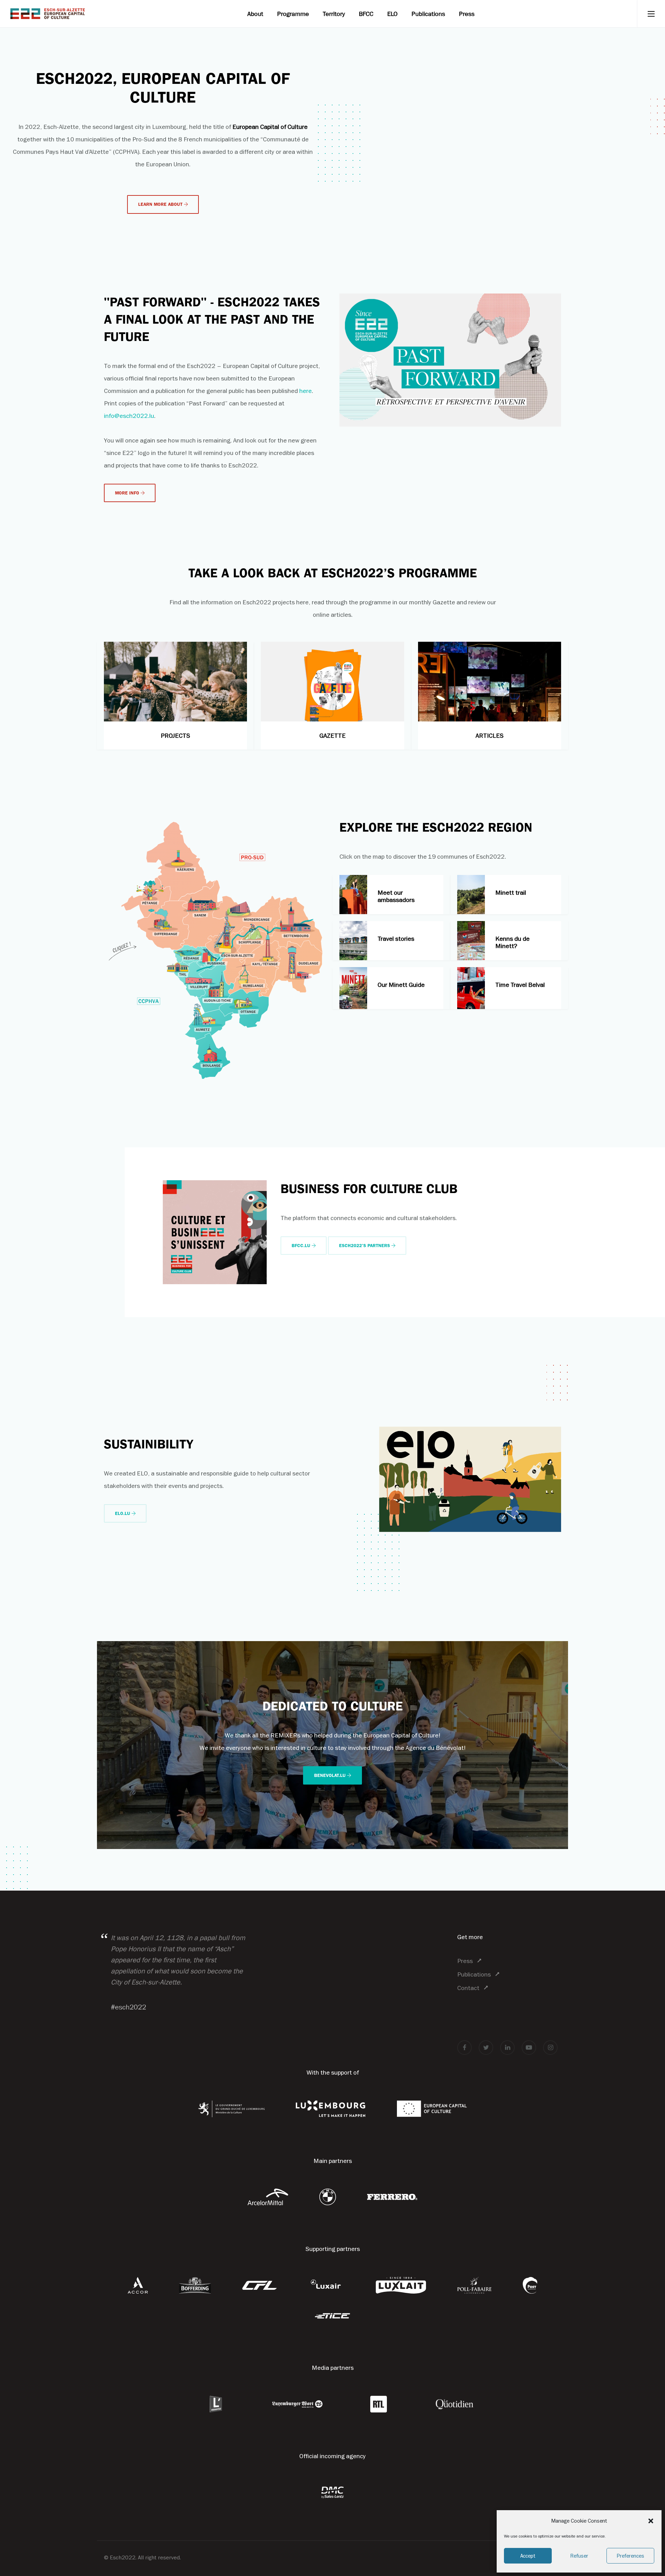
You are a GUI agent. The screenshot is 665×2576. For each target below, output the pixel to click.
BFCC (366, 14)
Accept (528, 2556)
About (255, 14)
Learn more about (161, 204)
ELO (392, 14)
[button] (651, 2521)
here (305, 391)
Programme (293, 14)
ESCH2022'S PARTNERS (365, 1246)
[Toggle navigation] (651, 14)
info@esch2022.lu (129, 416)
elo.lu (123, 1513)
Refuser (579, 2556)
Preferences (630, 2556)
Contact (468, 1988)
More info (128, 493)
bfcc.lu (302, 1246)
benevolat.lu (331, 1775)
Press (467, 14)
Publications (428, 14)
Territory (334, 14)
